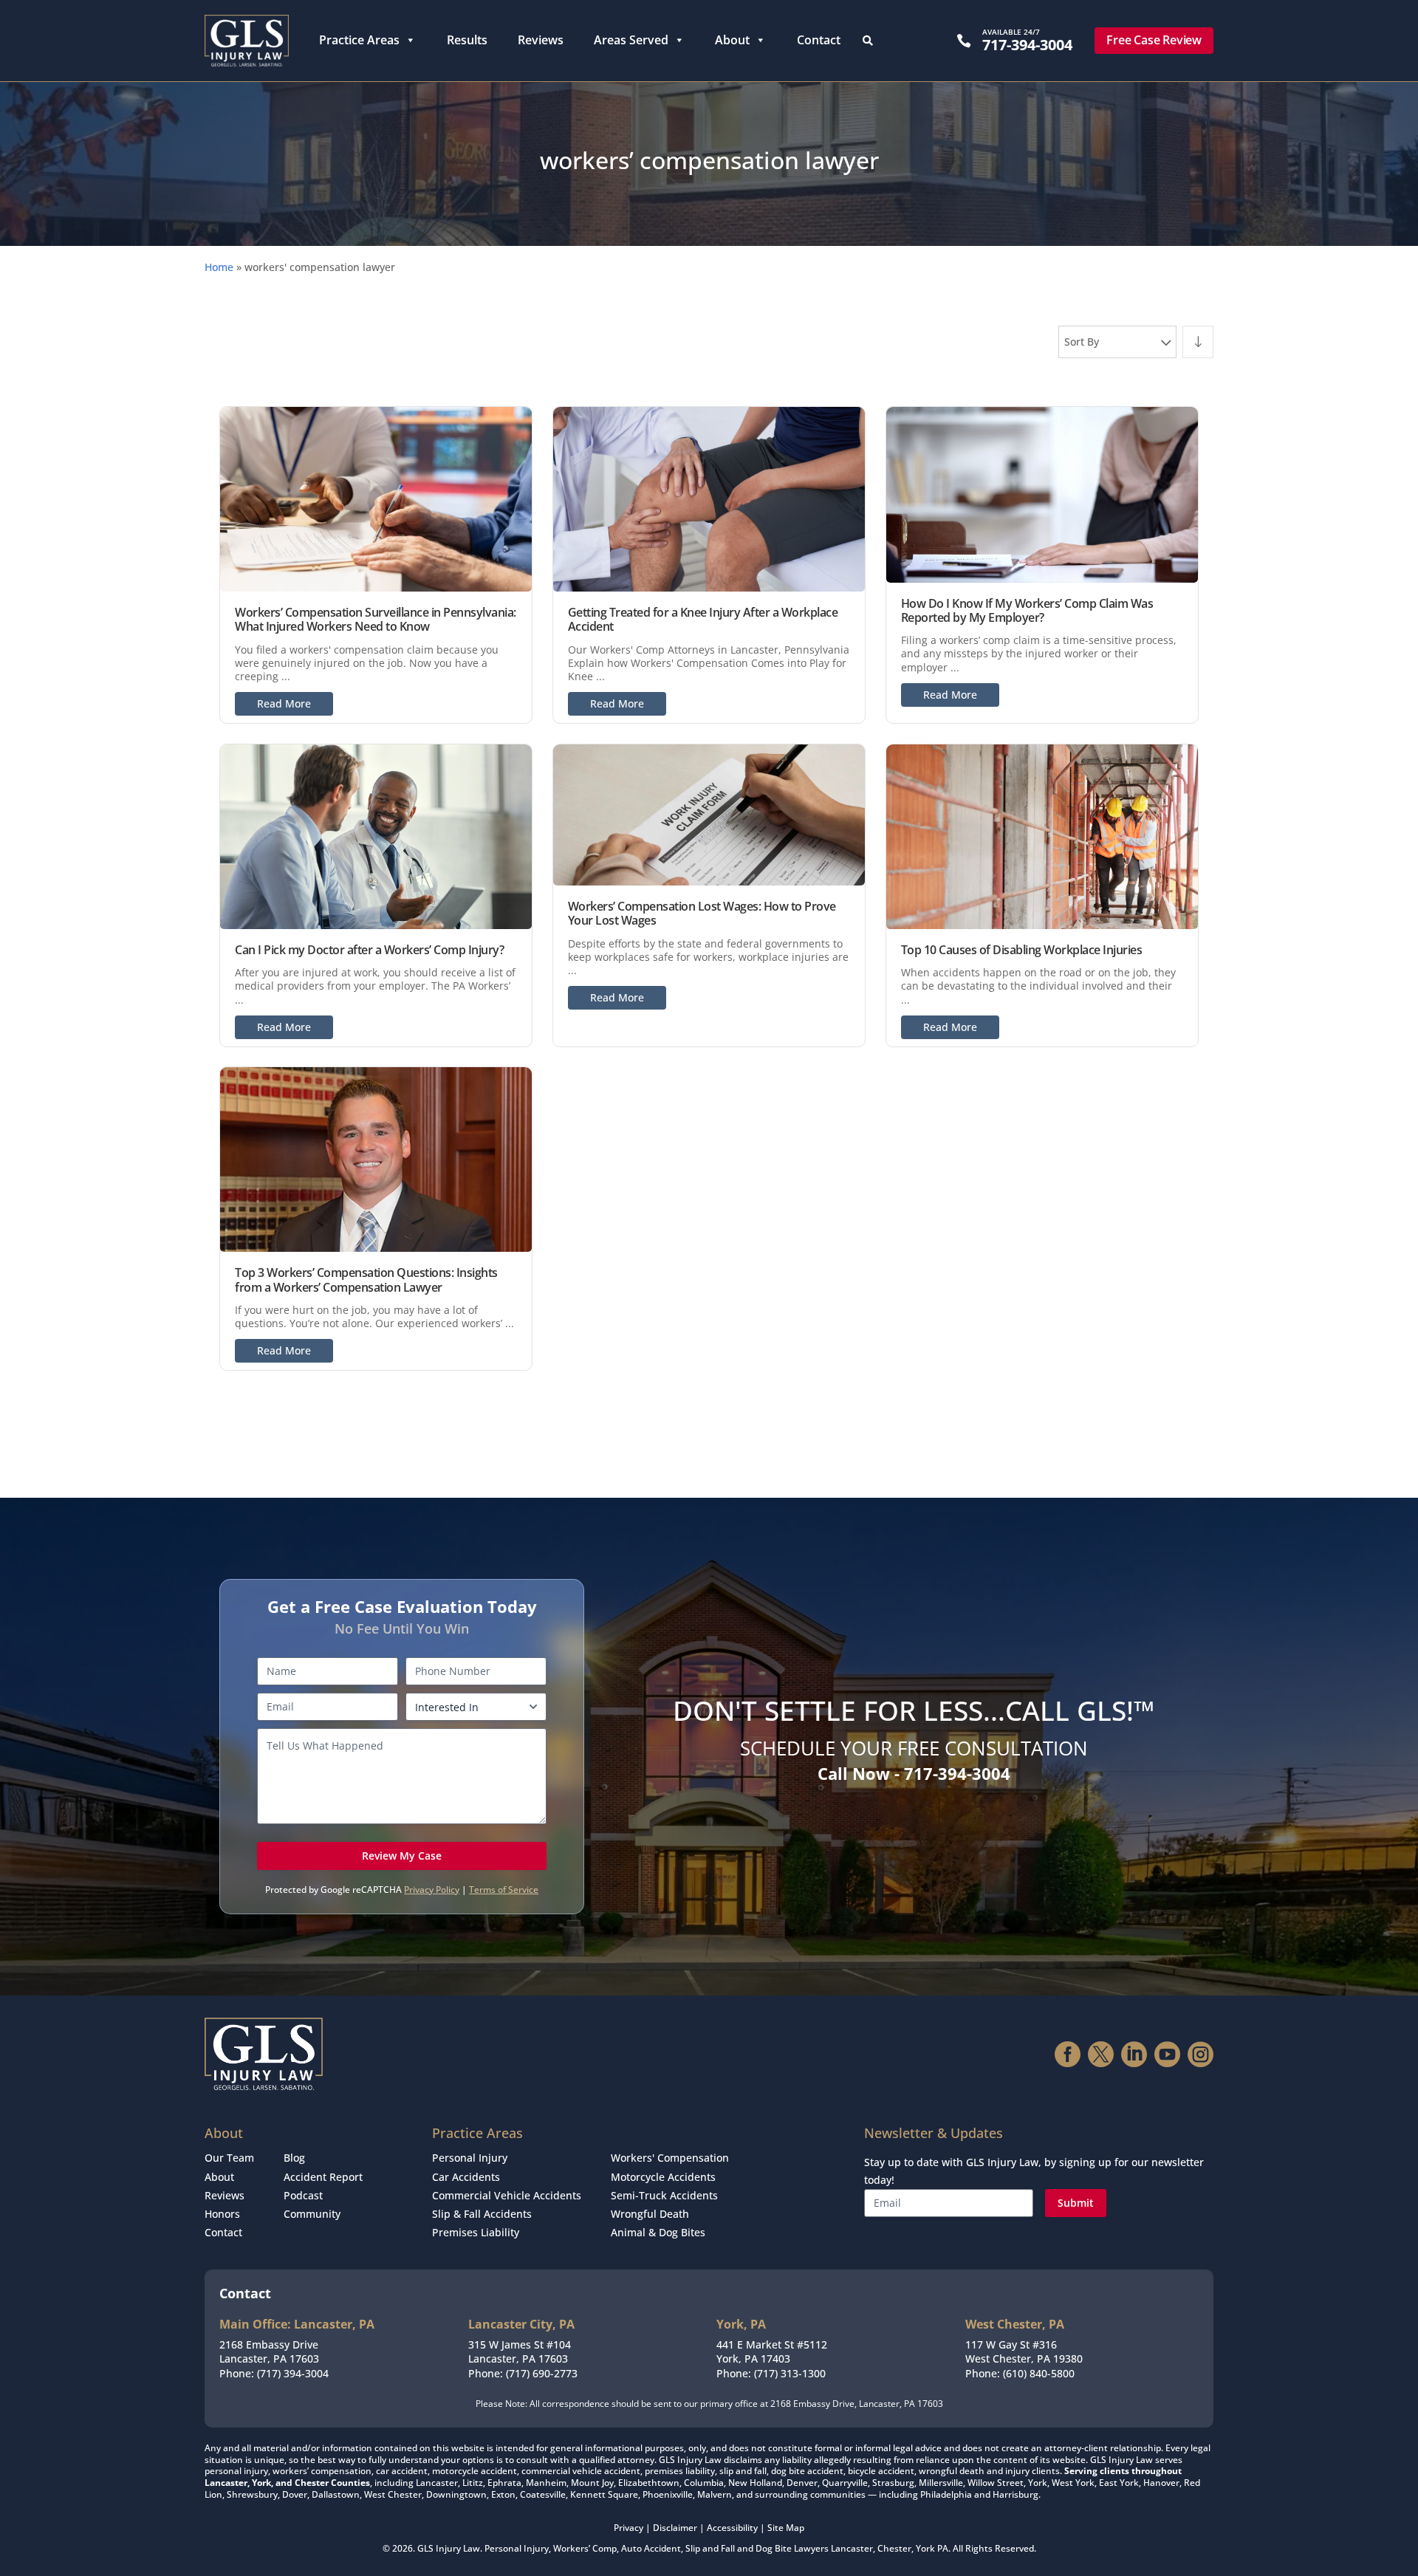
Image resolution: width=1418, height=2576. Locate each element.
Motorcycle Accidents (663, 2177)
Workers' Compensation (670, 2158)
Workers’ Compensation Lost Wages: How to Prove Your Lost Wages (702, 913)
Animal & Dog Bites (658, 2232)
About (732, 40)
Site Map (786, 2528)
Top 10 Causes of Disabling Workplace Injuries (1022, 950)
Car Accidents (466, 2177)
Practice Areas (359, 40)
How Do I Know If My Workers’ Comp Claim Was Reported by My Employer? (1027, 610)
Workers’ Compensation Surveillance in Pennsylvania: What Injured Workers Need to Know (376, 619)
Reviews (541, 40)
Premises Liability (476, 2232)
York (925, 2548)
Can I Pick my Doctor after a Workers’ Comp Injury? (369, 950)
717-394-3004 (1027, 45)
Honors (222, 2214)
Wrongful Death (650, 2214)
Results (467, 40)
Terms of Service (504, 1890)
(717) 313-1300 (790, 2373)
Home (219, 267)
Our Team (229, 2158)
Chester (894, 2548)
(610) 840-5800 (1039, 2373)
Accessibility (732, 2528)
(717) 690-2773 (542, 2373)
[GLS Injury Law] (247, 41)
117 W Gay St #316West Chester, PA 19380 (1024, 2352)
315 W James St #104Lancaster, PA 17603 (520, 2352)
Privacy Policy (432, 1890)
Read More (284, 703)
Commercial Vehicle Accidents (507, 2195)
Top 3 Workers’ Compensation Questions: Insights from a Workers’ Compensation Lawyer (366, 1280)
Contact (819, 40)
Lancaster (852, 2548)
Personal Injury (470, 2158)
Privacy (628, 2528)
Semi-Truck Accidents (664, 2195)
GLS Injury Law (449, 2548)
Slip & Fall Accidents (482, 2214)
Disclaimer (675, 2528)
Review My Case (402, 1856)
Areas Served (631, 40)
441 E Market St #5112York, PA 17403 (772, 2352)
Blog (294, 2158)
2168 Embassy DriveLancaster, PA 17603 (269, 2352)
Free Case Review (1154, 40)
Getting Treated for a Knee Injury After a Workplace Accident (703, 619)
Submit (1076, 2203)
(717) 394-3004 (293, 2373)
